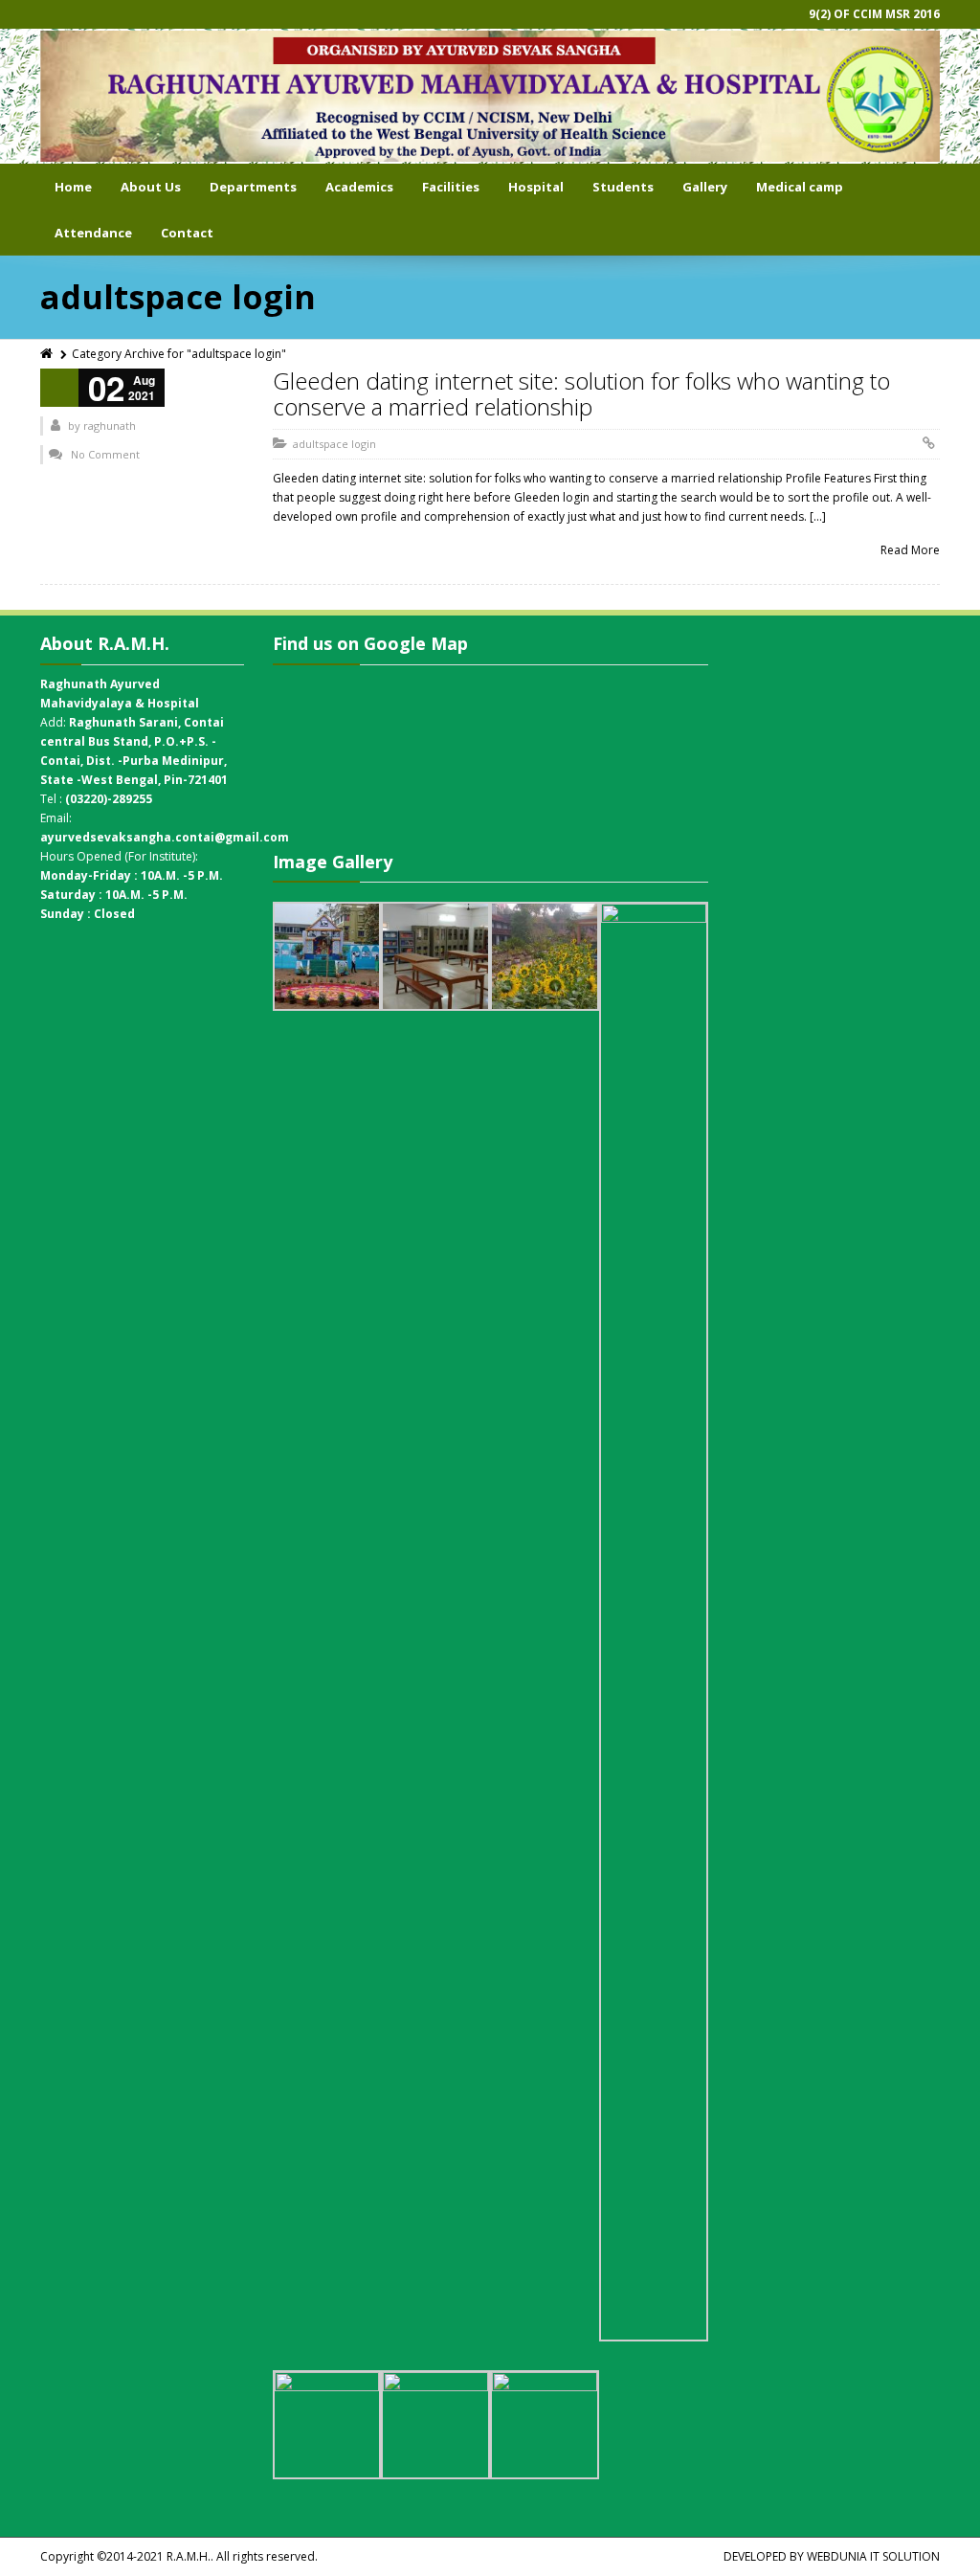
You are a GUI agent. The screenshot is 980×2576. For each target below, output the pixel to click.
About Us (151, 187)
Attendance (93, 233)
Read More (910, 550)
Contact (187, 233)
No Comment (105, 454)
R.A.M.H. (189, 2556)
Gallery (705, 187)
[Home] (48, 354)
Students (623, 187)
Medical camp (800, 187)
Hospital (536, 187)
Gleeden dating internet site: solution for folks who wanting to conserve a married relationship (581, 393)
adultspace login (334, 444)
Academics (359, 187)
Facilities (451, 187)
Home (73, 187)
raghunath (110, 426)
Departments (253, 187)
